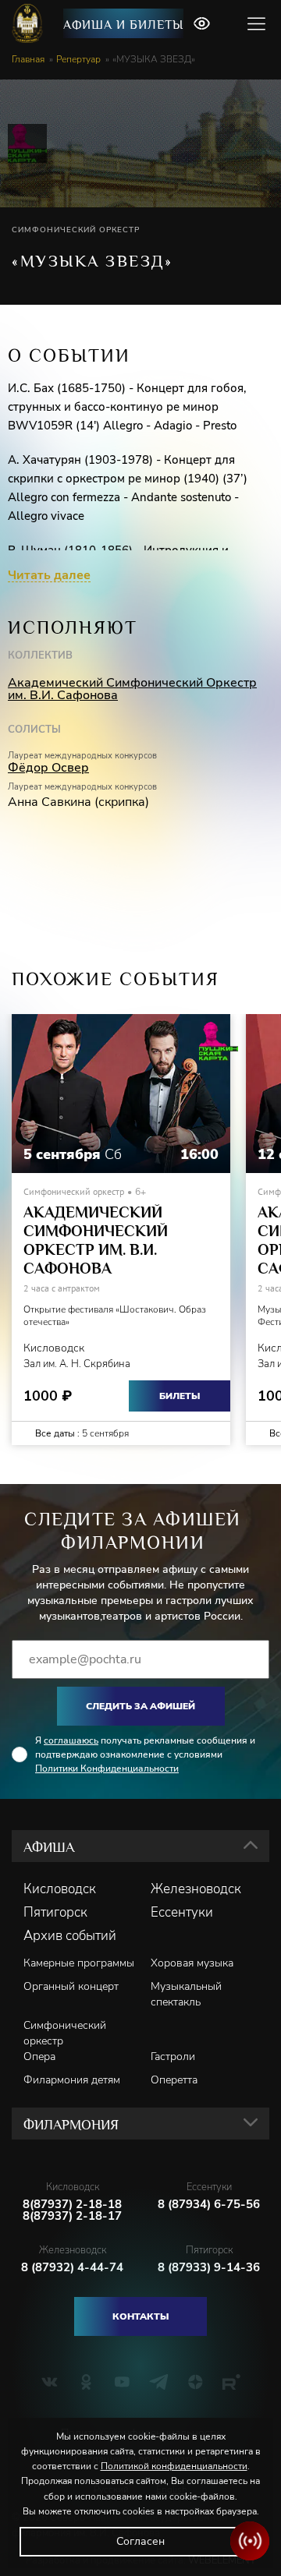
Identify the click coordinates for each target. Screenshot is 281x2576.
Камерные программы (79, 1963)
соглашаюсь (71, 1740)
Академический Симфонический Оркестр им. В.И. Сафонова (132, 689)
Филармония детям (72, 2080)
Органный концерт (71, 1986)
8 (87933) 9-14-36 (209, 2268)
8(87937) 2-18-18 (72, 2205)
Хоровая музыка (192, 1963)
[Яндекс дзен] (196, 2382)
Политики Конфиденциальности (107, 1769)
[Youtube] (122, 2382)
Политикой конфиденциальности (174, 2466)
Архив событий (70, 1936)
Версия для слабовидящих (202, 23)
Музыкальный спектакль (186, 1994)
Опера (39, 2057)
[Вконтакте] (50, 2382)
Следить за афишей (140, 1706)
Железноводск (196, 1889)
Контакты (140, 2316)
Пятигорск (55, 1913)
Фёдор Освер (48, 768)
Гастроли (173, 2057)
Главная (28, 59)
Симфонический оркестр (65, 2033)
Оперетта (174, 2080)
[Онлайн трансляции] (250, 2541)
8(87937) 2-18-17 (72, 2216)
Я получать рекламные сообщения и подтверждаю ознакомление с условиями (145, 1754)
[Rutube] (231, 2382)
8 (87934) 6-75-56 (209, 2205)
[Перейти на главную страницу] (29, 23)
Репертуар (78, 59)
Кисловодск (60, 1889)
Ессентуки (182, 1913)
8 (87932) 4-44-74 (72, 2268)
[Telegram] (159, 2382)
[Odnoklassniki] (86, 2382)
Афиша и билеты (123, 25)
